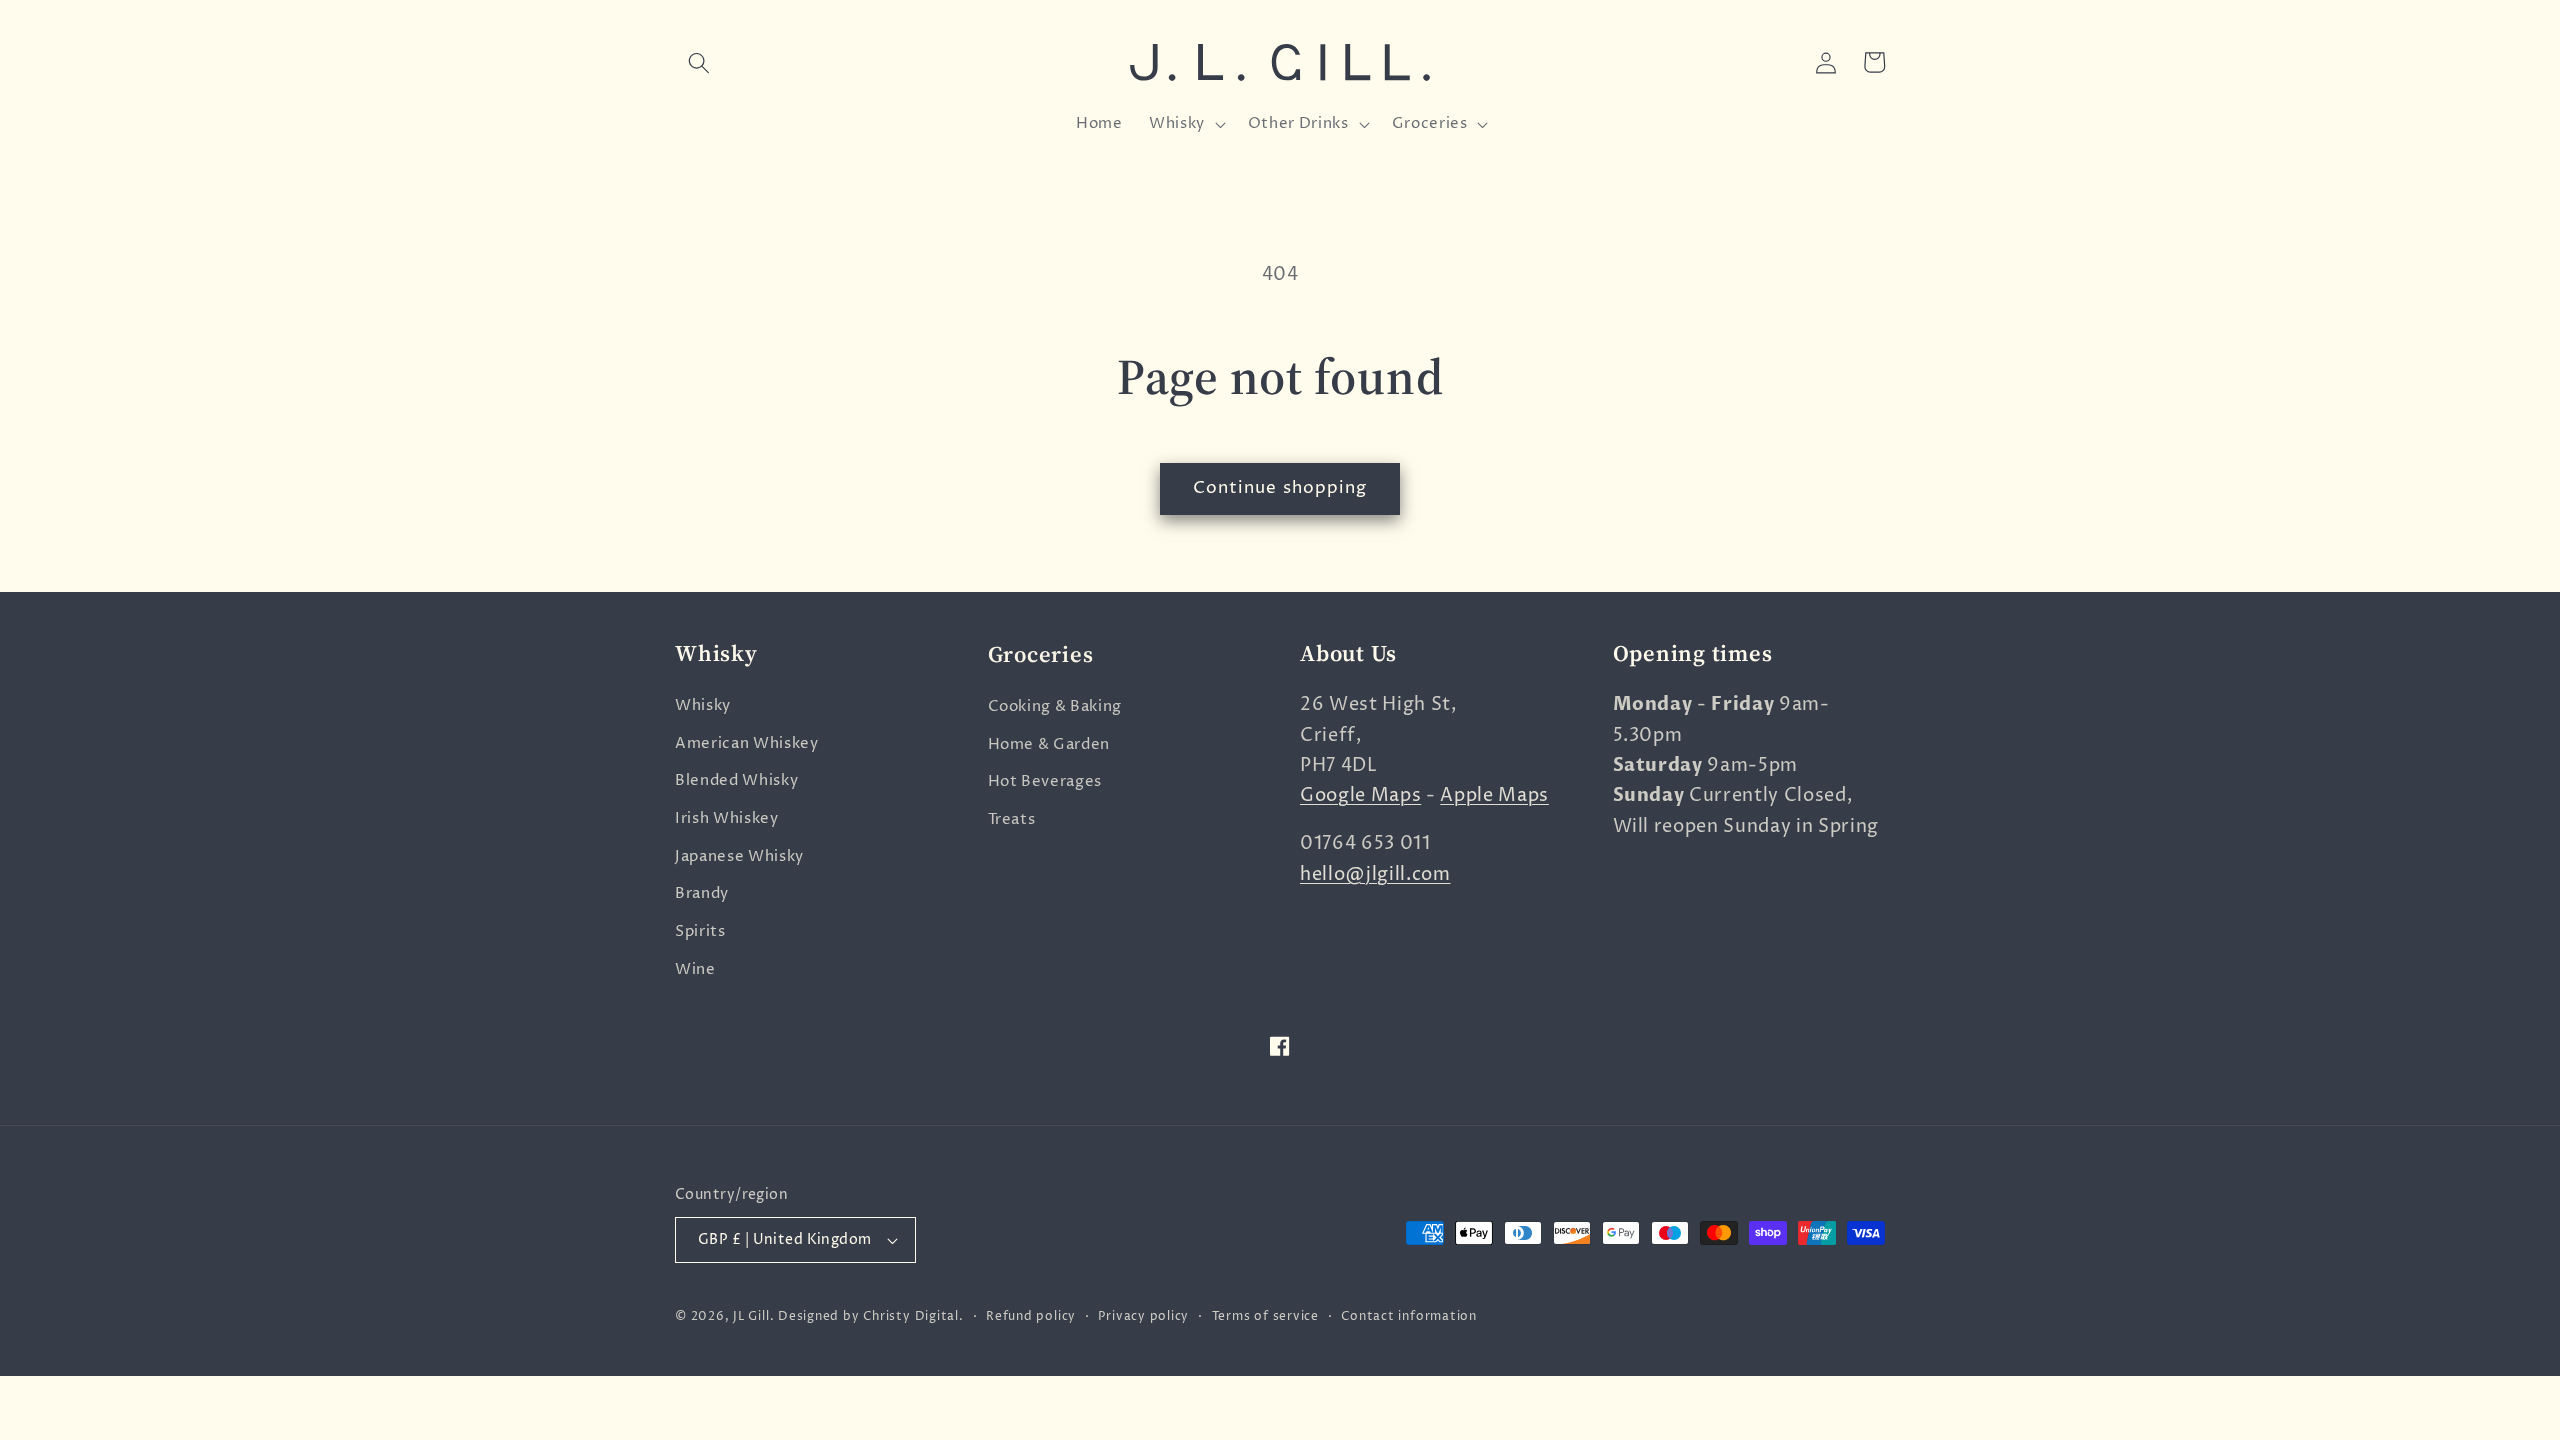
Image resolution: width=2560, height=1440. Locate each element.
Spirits (700, 931)
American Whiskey (747, 743)
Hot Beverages (1045, 780)
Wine (695, 969)
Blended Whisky (736, 780)
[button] (699, 62)
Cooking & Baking (1055, 705)
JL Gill (751, 1316)
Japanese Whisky (739, 856)
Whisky (703, 705)
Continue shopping (1280, 488)
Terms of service (1265, 1316)
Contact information (1409, 1316)
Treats (1012, 818)
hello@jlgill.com (1375, 875)
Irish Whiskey (727, 818)
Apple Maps (1494, 796)
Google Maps (1360, 796)
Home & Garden (1049, 743)
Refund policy (1031, 1316)
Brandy (702, 893)
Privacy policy (1143, 1316)
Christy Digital (911, 1316)
